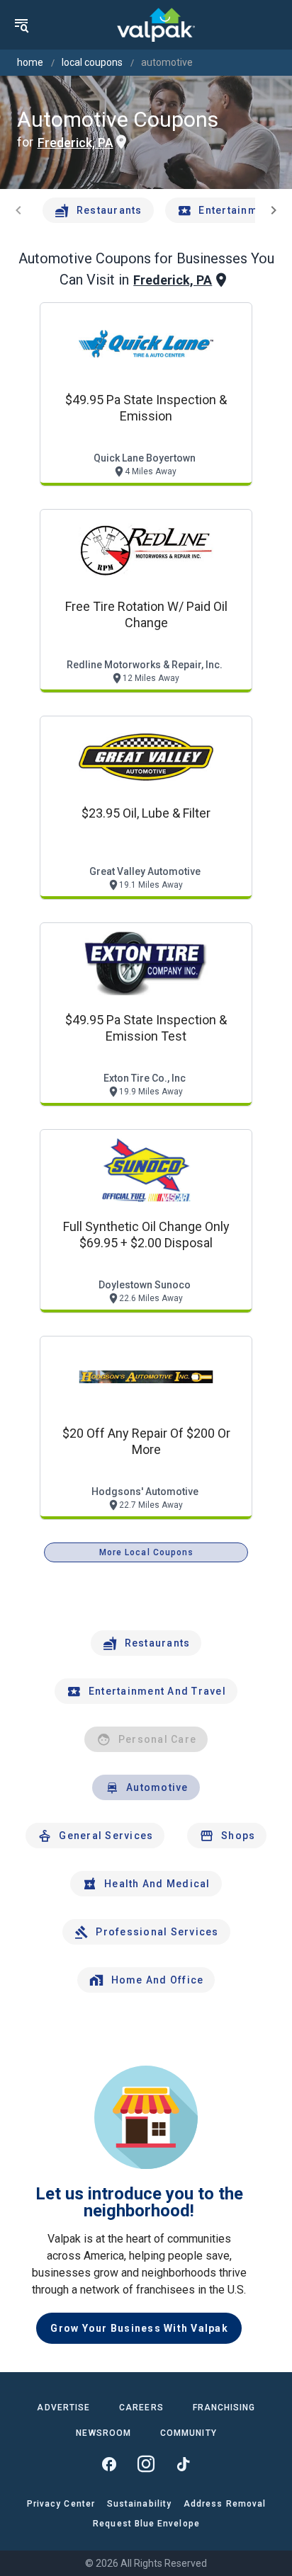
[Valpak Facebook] (109, 2464)
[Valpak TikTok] (183, 2464)
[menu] (21, 25)
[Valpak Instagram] (146, 2464)
